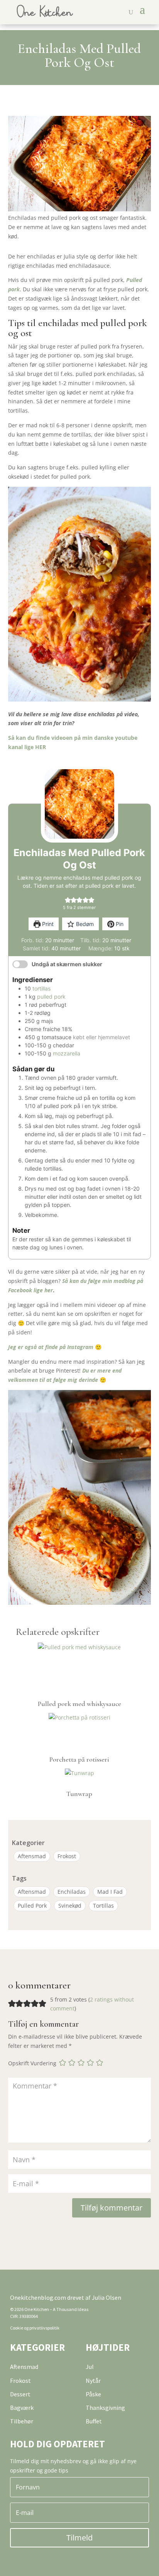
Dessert (20, 2394)
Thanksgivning (105, 2408)
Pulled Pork (32, 1906)
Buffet (94, 2421)
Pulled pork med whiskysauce (79, 1704)
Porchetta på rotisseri (79, 1759)
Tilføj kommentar (112, 2208)
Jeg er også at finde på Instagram (51, 1347)
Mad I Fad (110, 1892)
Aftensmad (32, 1856)
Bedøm (84, 924)
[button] (68, 900)
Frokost (67, 1856)
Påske (93, 2394)
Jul (90, 2367)
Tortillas (103, 1906)
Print (47, 924)
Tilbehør (22, 2421)
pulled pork (51, 997)
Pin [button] (119, 924)
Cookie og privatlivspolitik (35, 2328)
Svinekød (70, 1906)
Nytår (93, 2381)
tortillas (41, 988)
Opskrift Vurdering (32, 2063)
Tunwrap (79, 1794)
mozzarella (67, 1053)
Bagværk (22, 2408)
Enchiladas (72, 1892)
